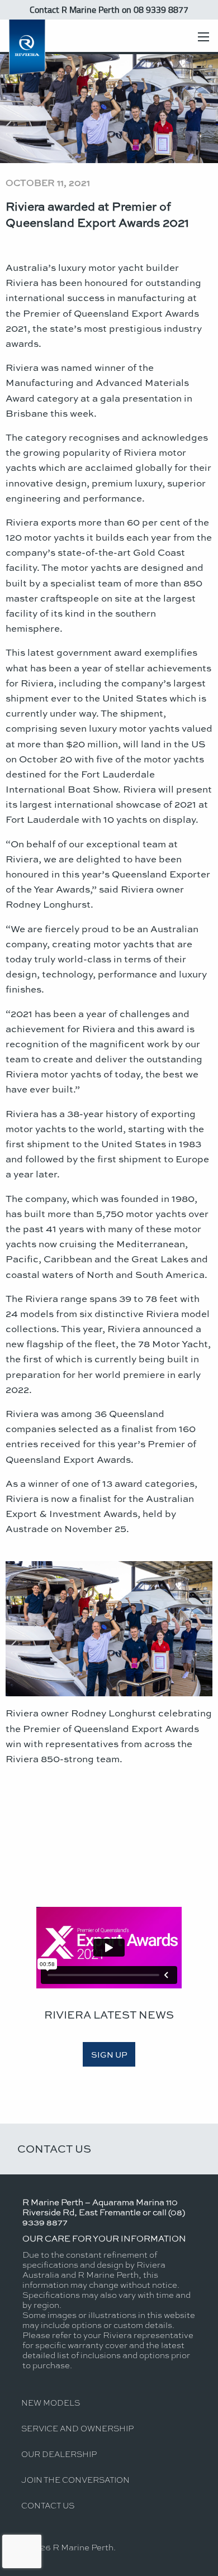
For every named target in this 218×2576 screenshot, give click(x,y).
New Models (51, 2402)
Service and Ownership (77, 2428)
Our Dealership (59, 2454)
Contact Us (54, 2148)
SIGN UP (109, 2054)
